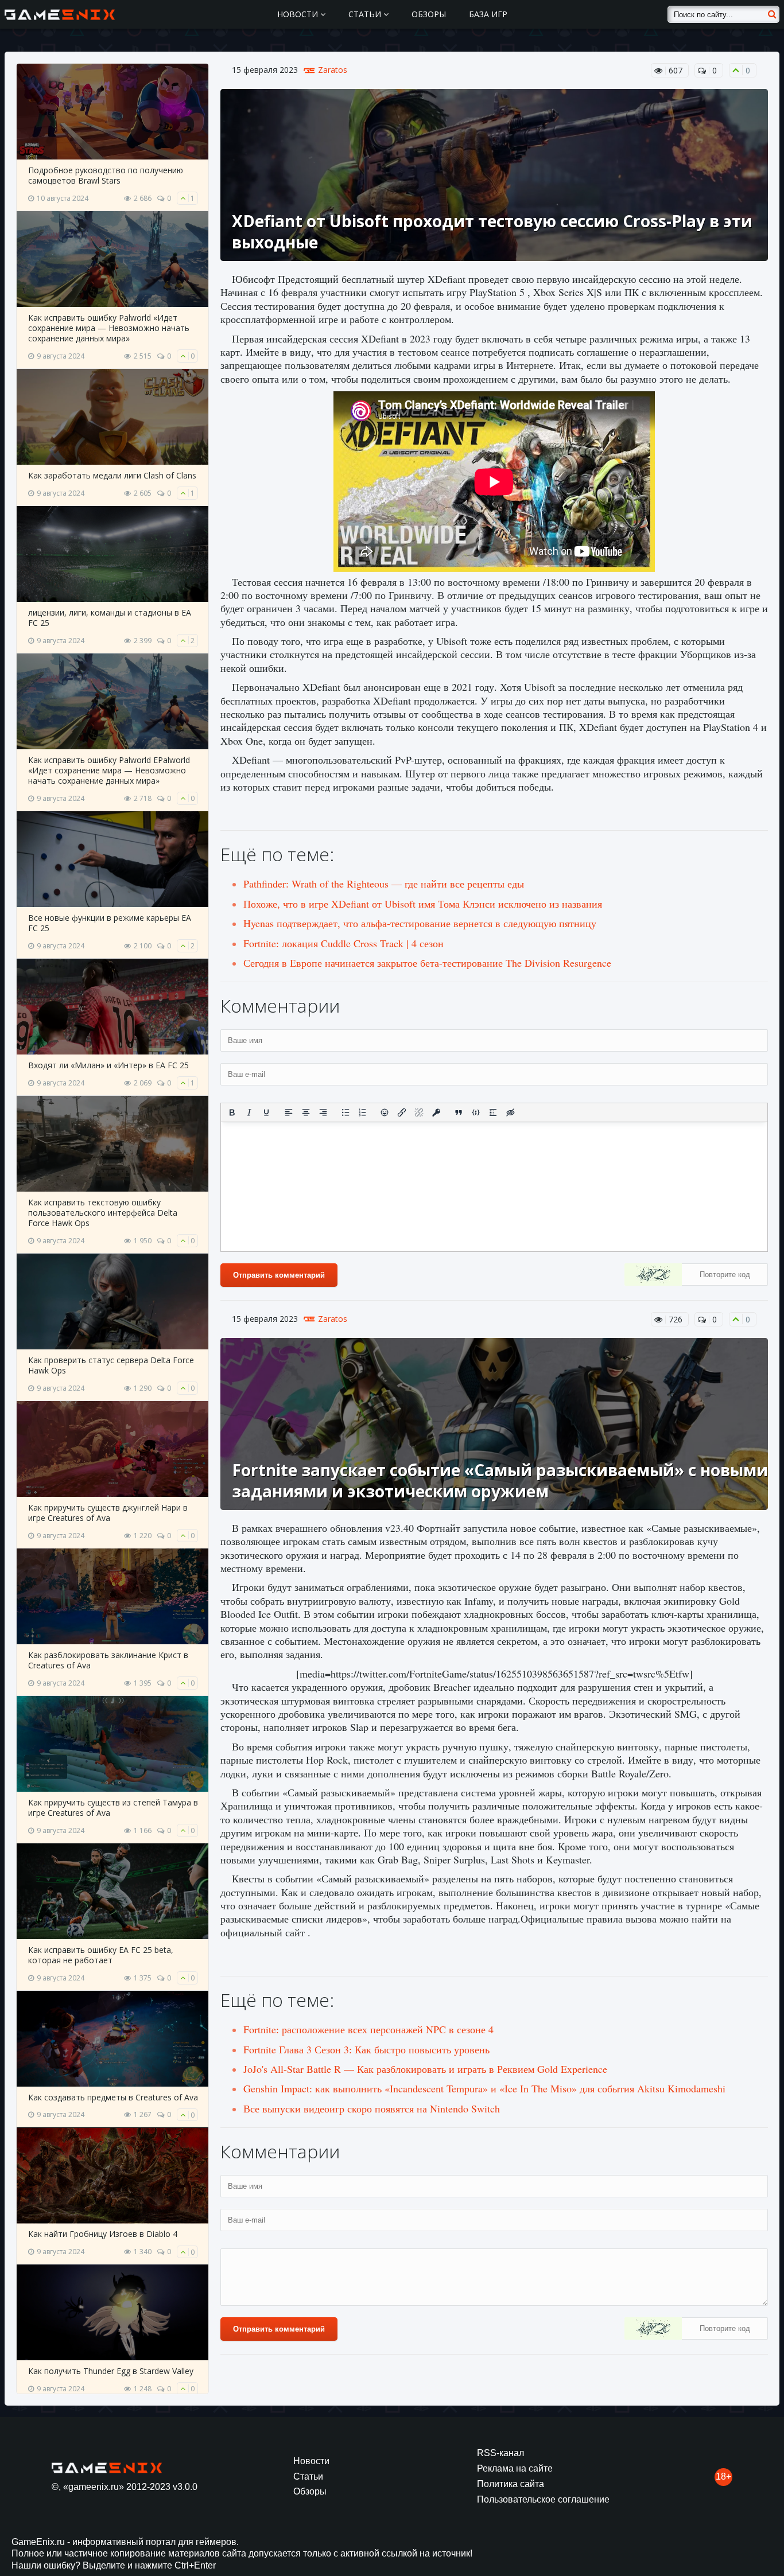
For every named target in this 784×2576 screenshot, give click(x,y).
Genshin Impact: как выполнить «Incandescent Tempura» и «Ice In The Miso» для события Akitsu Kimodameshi (484, 2088)
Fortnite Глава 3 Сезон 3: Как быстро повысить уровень (366, 2049)
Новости (299, 14)
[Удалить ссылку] (419, 1112)
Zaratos (333, 70)
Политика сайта (511, 2484)
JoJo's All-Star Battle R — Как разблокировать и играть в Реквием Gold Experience (425, 2069)
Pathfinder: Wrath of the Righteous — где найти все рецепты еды (384, 884)
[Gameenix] (61, 14)
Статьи (366, 14)
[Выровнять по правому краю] (323, 1112)
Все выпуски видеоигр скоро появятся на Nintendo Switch (372, 2108)
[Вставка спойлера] (493, 1112)
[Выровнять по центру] (306, 1112)
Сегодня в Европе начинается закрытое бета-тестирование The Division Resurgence (427, 963)
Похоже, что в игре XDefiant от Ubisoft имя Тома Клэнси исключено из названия (423, 904)
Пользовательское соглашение (543, 2499)
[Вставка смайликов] (385, 1112)
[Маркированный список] (346, 1112)
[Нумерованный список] (363, 1112)
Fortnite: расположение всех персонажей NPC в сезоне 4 (368, 2029)
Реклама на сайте (515, 2468)
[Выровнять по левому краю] (289, 1112)
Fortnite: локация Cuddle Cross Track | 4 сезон (344, 943)
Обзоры (429, 14)
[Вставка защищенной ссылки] (436, 1112)
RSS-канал (500, 2453)
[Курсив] (249, 1112)
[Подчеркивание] (266, 1112)
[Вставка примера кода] (476, 1112)
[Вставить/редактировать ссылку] (402, 1112)
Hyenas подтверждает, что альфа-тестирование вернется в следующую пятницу (420, 923)
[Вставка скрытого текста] (510, 1112)
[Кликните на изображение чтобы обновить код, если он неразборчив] (653, 1276)
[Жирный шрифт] (232, 1112)
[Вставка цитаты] (459, 1112)
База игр (488, 14)
